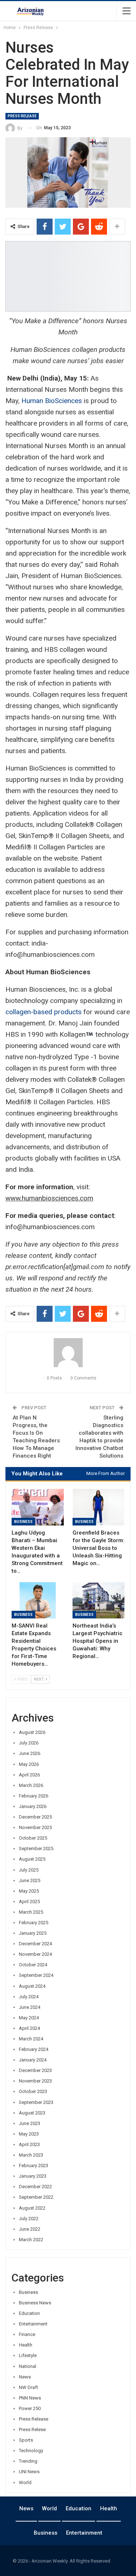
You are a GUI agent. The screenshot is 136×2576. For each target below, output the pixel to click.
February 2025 (34, 1923)
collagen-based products (44, 1012)
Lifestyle (28, 2355)
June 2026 (30, 1753)
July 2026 (29, 1743)
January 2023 (33, 2176)
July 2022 (29, 2219)
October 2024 (33, 1965)
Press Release (22, 116)
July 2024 (29, 1997)
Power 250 (30, 2408)
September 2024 (36, 1975)
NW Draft (28, 2387)
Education (29, 2313)
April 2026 (29, 1775)
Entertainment (33, 2324)
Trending (28, 2461)
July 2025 (29, 1870)
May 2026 (29, 1764)
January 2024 (33, 2060)
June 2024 (30, 2007)
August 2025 (32, 1859)
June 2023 (30, 2123)
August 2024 (32, 1986)
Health (26, 2345)
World (25, 2482)
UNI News (29, 2472)
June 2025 (30, 1880)
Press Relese (32, 2429)
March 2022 (31, 2240)
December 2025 (35, 1817)
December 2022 (35, 2187)
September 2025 (36, 1848)
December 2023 (35, 2070)
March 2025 (31, 1912)
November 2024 (35, 1954)
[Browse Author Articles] (68, 1353)
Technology (31, 2451)
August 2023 (32, 2113)
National (28, 2366)
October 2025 (33, 1838)
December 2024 (35, 1944)
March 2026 (31, 1785)
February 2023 (34, 2165)
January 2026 (33, 1806)
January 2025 (33, 1933)
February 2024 (34, 2049)
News (25, 2377)
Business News (35, 2303)
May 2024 (29, 2018)
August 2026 (32, 1732)
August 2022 (32, 2208)
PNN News (30, 2398)
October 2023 (33, 2091)
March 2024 (31, 2039)
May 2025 (29, 1891)
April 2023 (29, 2144)
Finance (27, 2334)
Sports (26, 2440)
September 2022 (36, 2197)
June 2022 (30, 2229)
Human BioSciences (52, 401)
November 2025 (35, 1827)
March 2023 (31, 2155)
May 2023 (29, 2134)
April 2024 (29, 2028)
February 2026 (34, 1796)
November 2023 (35, 2081)
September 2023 (36, 2102)
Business (23, 1522)
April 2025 (29, 1901)
